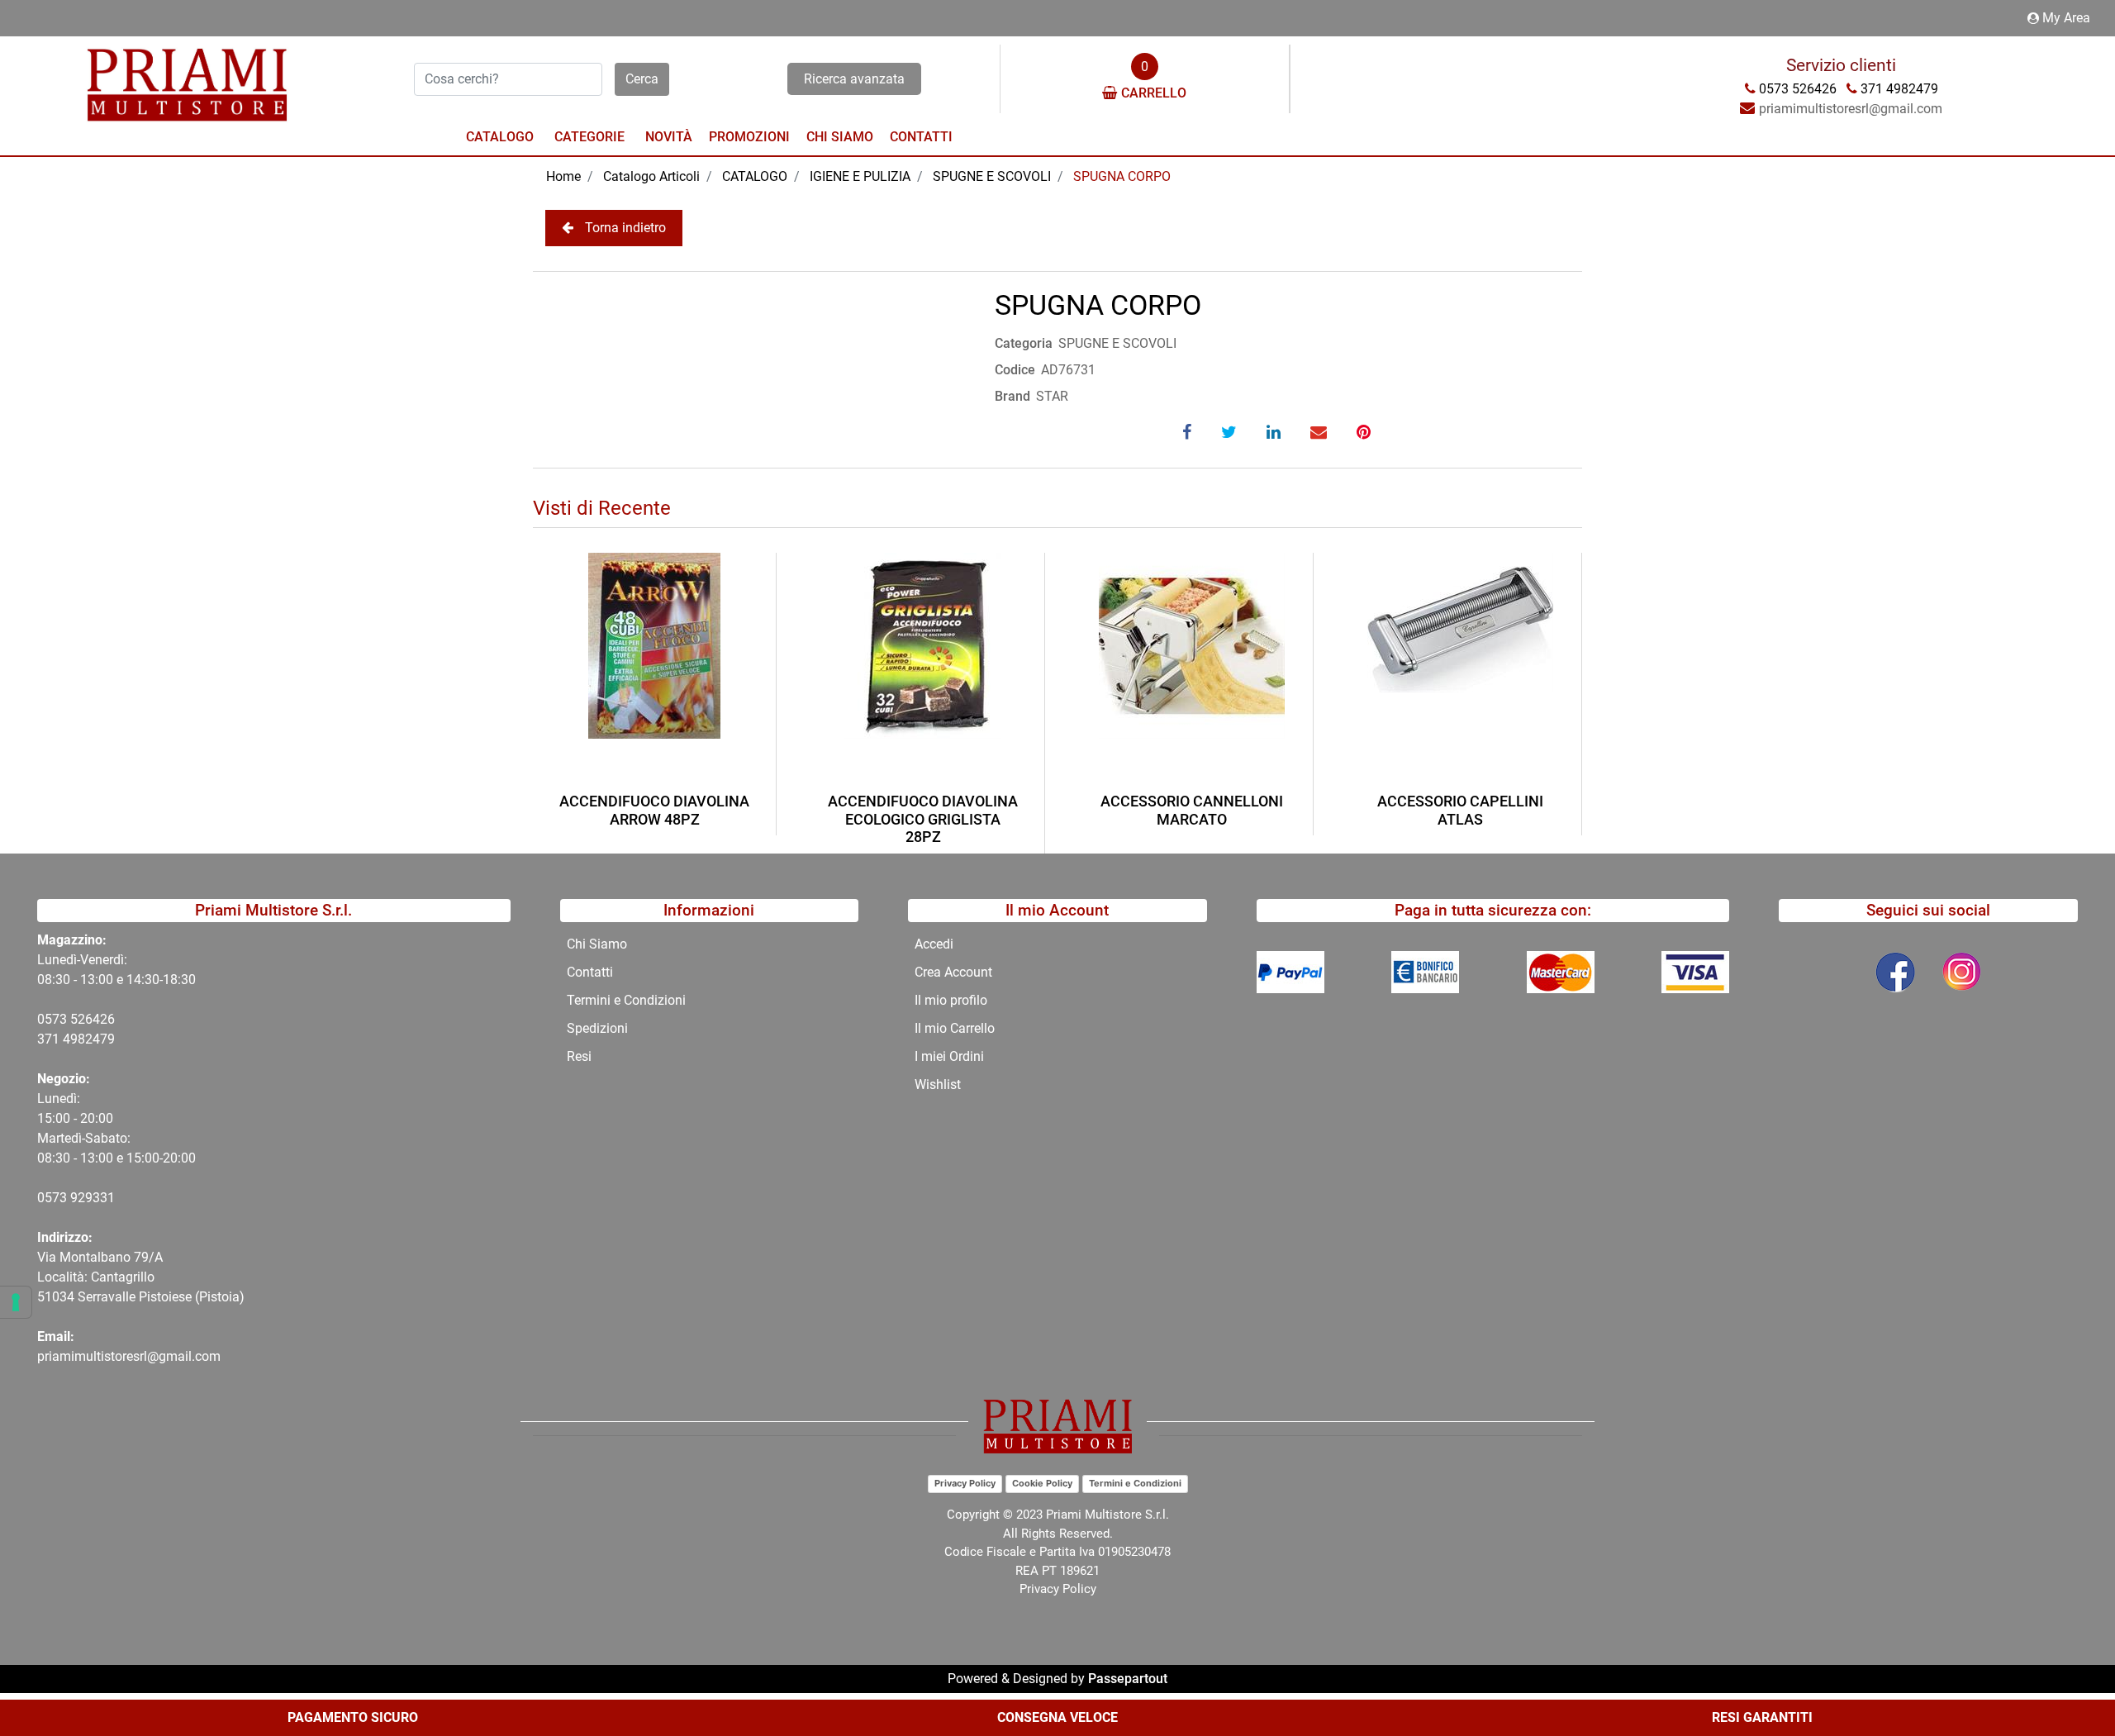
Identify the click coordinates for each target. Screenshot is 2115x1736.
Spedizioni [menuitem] (597, 1028)
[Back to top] (2069, 1673)
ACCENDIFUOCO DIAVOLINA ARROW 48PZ (654, 810)
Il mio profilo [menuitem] (951, 1000)
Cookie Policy (1042, 1483)
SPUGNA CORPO (1122, 176)
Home (563, 176)
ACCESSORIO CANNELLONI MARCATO (1192, 810)
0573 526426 (76, 1019)
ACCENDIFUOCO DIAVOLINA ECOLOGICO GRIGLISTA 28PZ (923, 819)
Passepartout (1128, 1679)
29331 (96, 1198)
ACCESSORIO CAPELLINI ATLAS (1460, 810)
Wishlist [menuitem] (938, 1084)
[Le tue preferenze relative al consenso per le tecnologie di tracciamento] (16, 1302)
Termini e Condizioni (1135, 1483)
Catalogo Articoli (651, 176)
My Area (2066, 18)
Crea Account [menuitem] (953, 972)
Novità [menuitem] (669, 137)
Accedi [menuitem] (934, 944)
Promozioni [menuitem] (749, 137)
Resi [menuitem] (579, 1056)
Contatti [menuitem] (921, 137)
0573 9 (57, 1198)
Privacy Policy (965, 1483)
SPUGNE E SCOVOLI (992, 176)
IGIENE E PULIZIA (860, 176)
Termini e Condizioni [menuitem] (626, 1000)
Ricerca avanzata (854, 79)
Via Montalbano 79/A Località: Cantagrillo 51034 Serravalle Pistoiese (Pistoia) (141, 1277)
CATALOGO (755, 176)
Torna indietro (625, 228)
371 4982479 (76, 1039)
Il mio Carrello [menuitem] (955, 1028)
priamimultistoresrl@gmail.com (129, 1356)
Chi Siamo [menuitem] (840, 137)
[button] (642, 79)
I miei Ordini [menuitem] (949, 1056)
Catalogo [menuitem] (500, 137)
